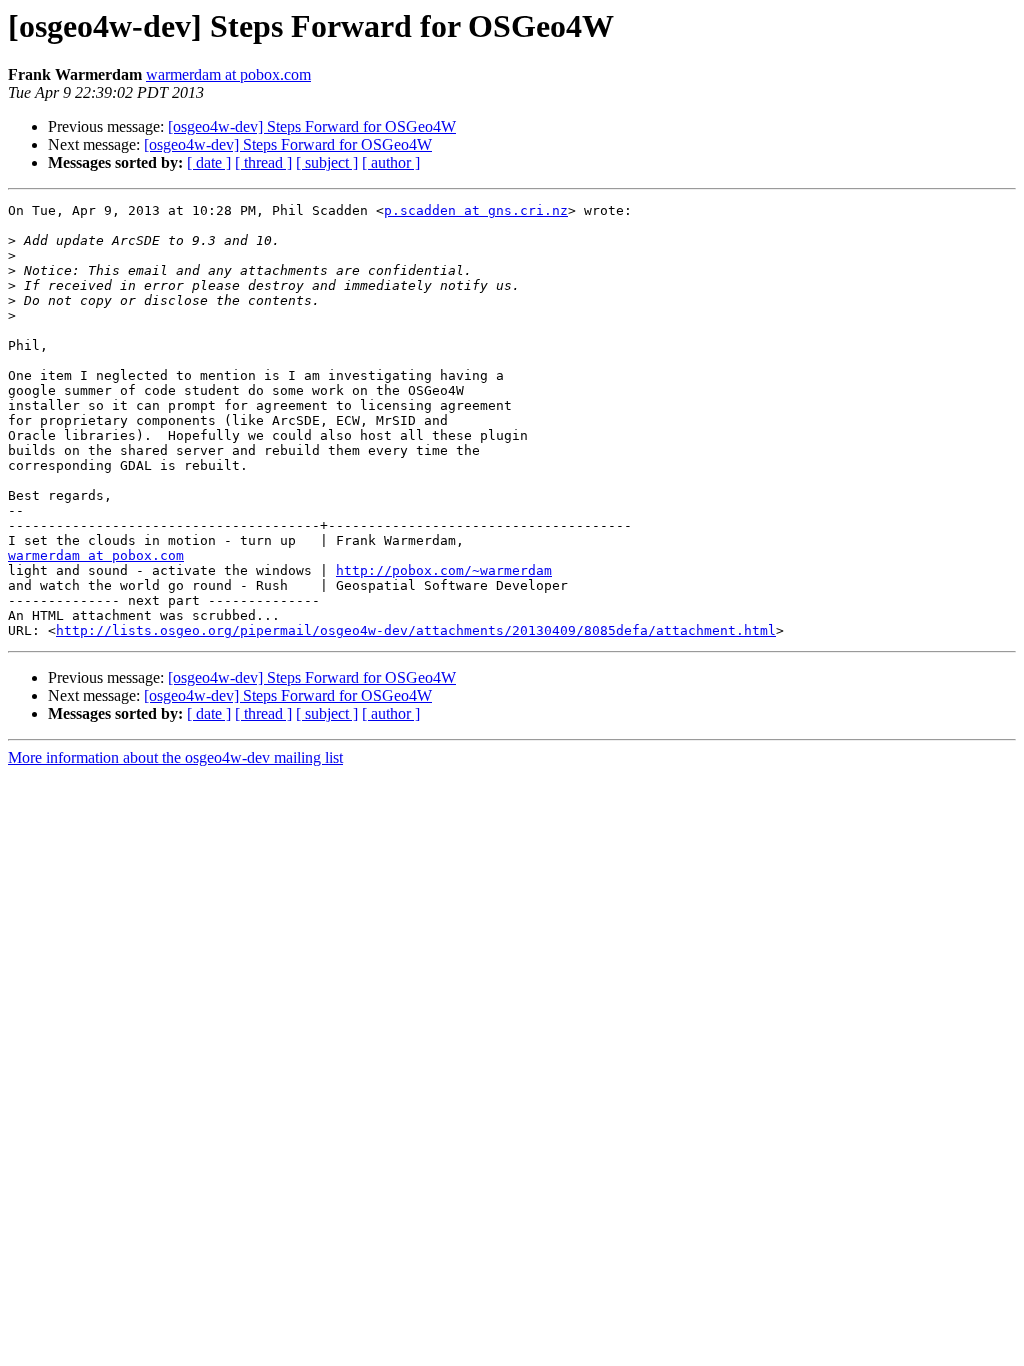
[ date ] (209, 162)
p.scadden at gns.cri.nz (476, 210)
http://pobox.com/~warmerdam (444, 570)
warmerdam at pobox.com (228, 74)
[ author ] (391, 162)
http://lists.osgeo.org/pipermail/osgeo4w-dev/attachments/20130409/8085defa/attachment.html (416, 630)
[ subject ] (327, 162)
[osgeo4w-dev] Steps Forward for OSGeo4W (312, 126)
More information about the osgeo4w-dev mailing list (175, 757)
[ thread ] (263, 162)
